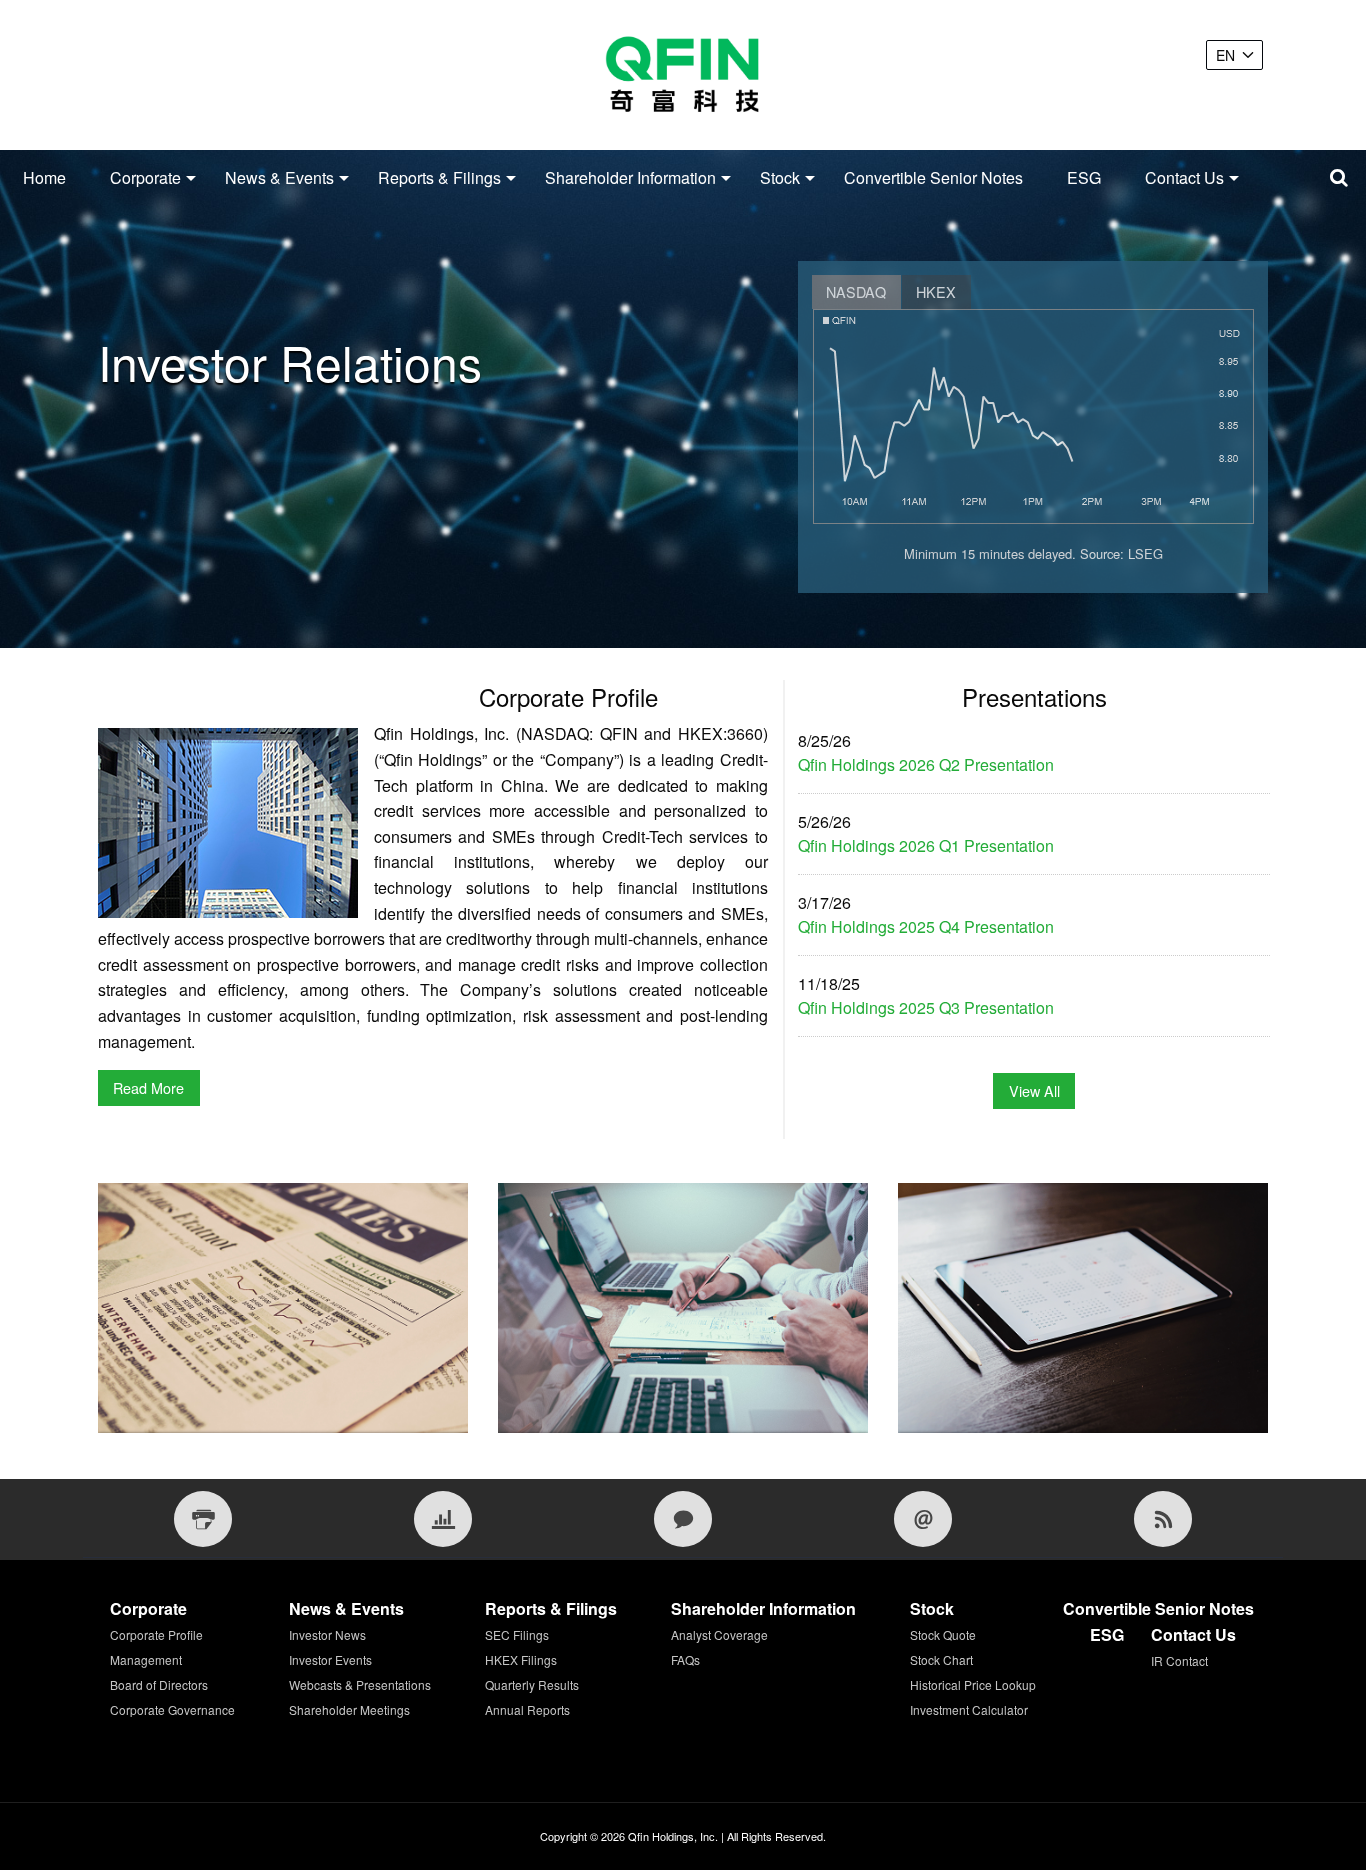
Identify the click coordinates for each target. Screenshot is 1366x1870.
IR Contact (1179, 1660)
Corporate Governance (172, 1709)
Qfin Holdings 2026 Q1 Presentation (926, 845)
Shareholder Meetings (349, 1709)
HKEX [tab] (936, 291)
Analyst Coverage (719, 1634)
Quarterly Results (532, 1684)
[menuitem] (44, 178)
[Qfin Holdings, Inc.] (683, 75)
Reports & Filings (439, 177)
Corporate (145, 177)
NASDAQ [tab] (856, 291)
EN (1225, 55)
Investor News (327, 1634)
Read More (148, 1087)
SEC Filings (517, 1634)
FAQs (685, 1659)
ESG (1084, 177)
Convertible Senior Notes (933, 177)
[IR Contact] (683, 1519)
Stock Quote (943, 1634)
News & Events (279, 177)
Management (146, 1659)
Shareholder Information (630, 177)
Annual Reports (527, 1709)
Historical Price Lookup (973, 1684)
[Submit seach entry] (1339, 178)
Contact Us (1184, 177)
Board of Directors (159, 1684)
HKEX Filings (521, 1659)
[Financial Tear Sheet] (443, 1519)
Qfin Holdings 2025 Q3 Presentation (926, 1007)
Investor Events (330, 1659)
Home (44, 177)
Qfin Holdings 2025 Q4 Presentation (926, 926)
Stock (780, 177)
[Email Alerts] (923, 1519)
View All (1034, 1090)
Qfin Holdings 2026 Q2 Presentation (926, 764)
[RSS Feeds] (1163, 1519)
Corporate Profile (156, 1634)
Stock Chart (941, 1659)
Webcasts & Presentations (360, 1684)
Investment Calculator (969, 1709)
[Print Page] (203, 1519)
